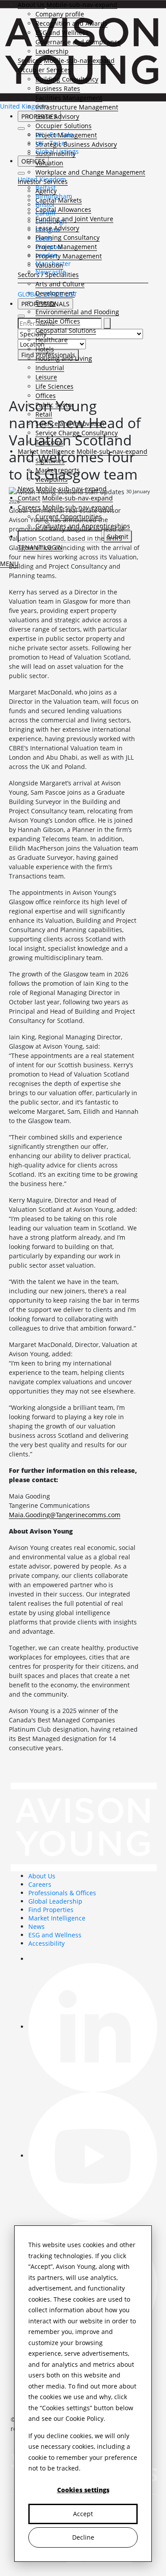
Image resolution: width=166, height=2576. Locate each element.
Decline (83, 2537)
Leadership (52, 51)
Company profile (60, 14)
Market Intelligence (57, 1918)
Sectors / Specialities (48, 275)
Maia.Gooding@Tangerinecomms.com (65, 1515)
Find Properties (51, 1910)
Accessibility (46, 1943)
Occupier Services (44, 70)
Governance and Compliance (78, 42)
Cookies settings (83, 2490)
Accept (83, 2514)
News (37, 1926)
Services (30, 60)
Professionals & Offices (62, 1893)
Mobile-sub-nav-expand (82, 5)
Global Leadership (55, 1901)
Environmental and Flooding (77, 312)
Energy (46, 302)
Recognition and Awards (71, 23)
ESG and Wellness (62, 33)
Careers (40, 1884)
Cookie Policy (85, 2418)
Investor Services (43, 181)
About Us (31, 5)
